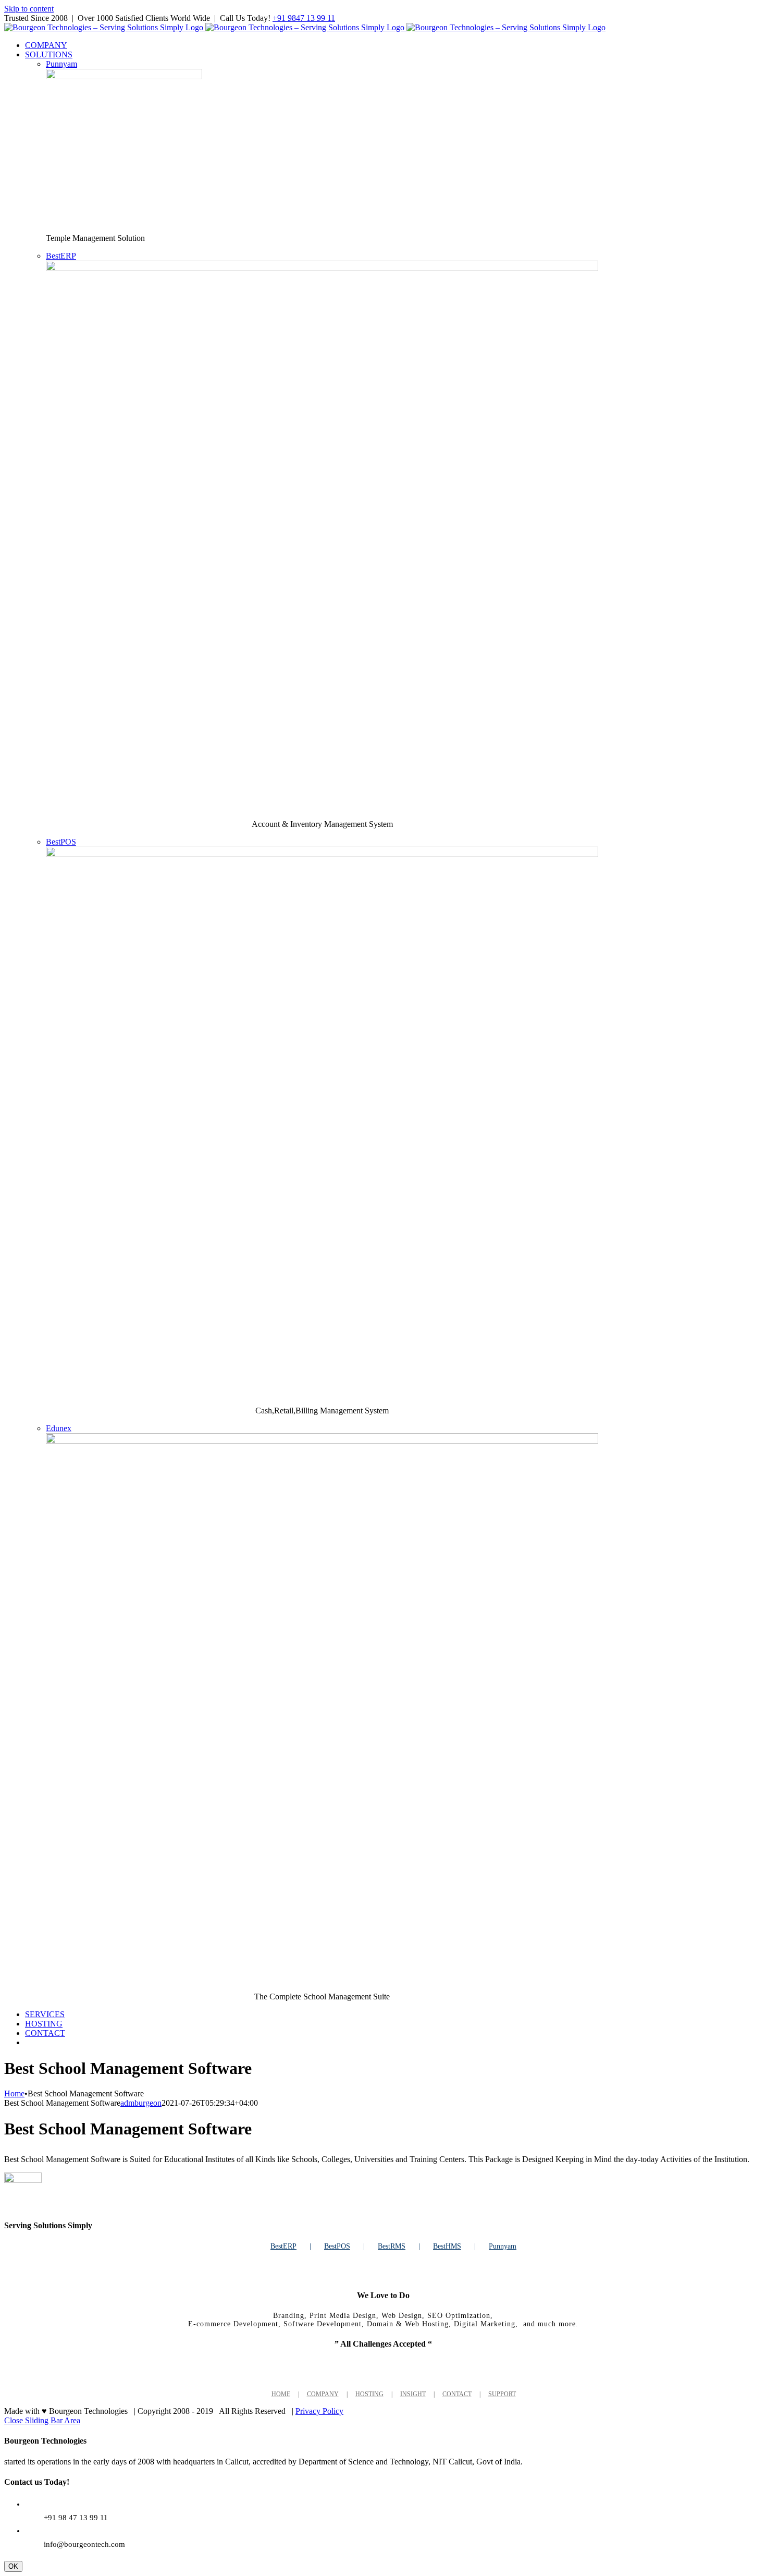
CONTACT (457, 2394)
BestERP (61, 256)
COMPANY (323, 2394)
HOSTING (369, 2394)
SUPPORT (502, 2394)
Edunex (59, 1428)
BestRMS (392, 2246)
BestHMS (447, 2246)
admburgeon (141, 2103)
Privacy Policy (319, 2411)
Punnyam (61, 64)
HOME (281, 2394)
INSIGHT (413, 2394)
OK (13, 2566)
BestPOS (61, 842)
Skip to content (29, 9)
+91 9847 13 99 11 (304, 18)
